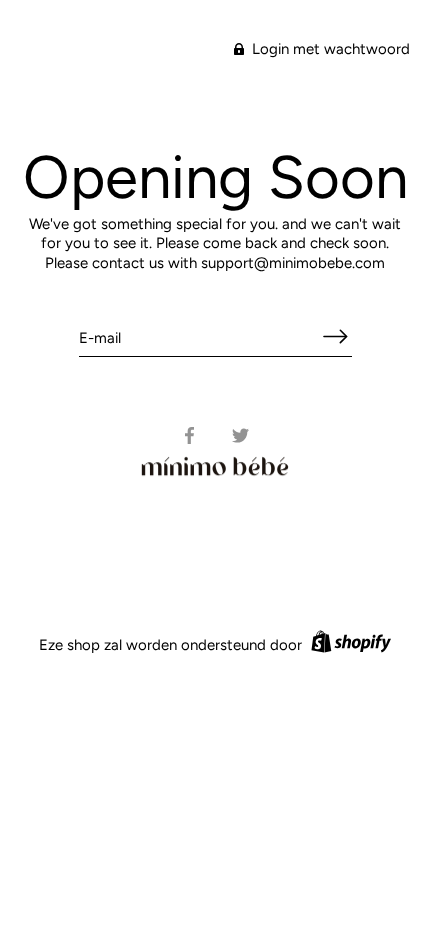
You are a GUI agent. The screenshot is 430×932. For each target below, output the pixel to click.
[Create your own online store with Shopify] (348, 645)
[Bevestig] (336, 336)
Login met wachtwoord (329, 49)
